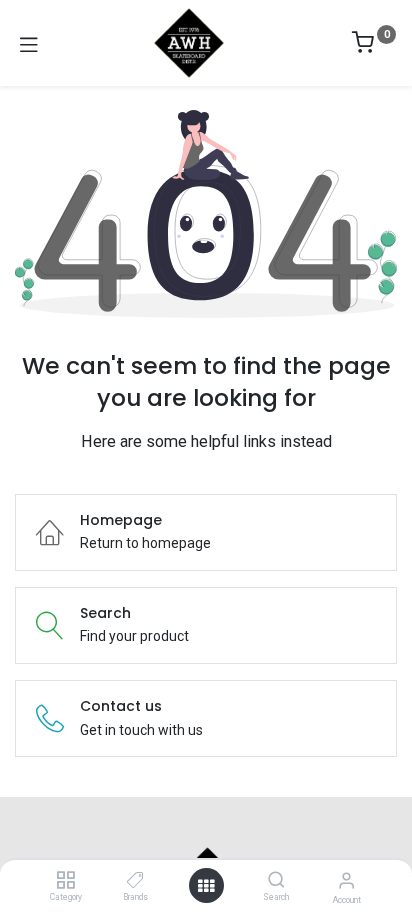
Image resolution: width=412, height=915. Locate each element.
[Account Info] (346, 880)
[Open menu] (206, 886)
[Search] (276, 881)
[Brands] (135, 881)
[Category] (65, 881)
